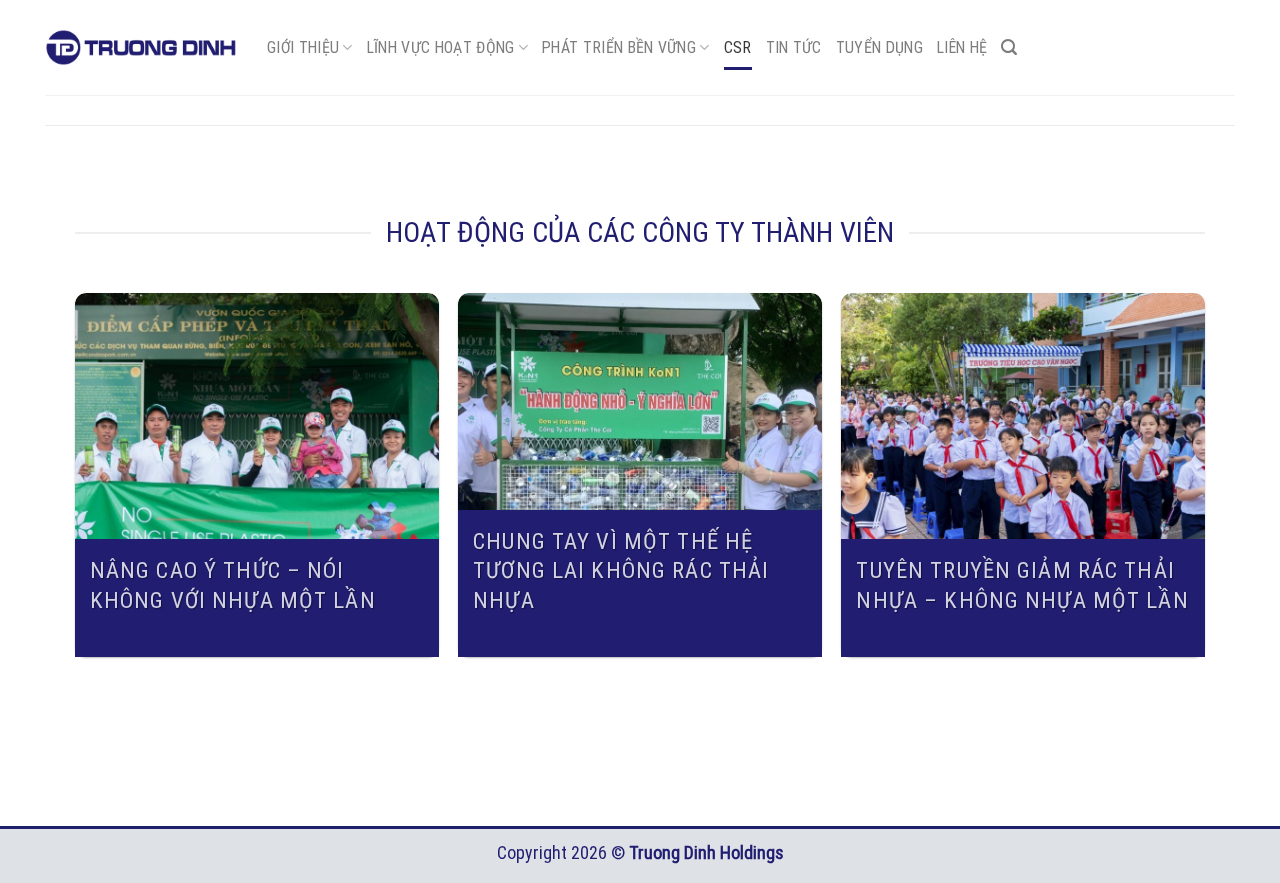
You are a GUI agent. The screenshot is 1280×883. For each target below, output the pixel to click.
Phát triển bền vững (619, 47)
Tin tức (794, 47)
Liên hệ (962, 47)
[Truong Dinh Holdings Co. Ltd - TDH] (141, 47)
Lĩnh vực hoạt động (441, 47)
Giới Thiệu (303, 47)
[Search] (1009, 47)
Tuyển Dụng (879, 47)
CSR (738, 47)
